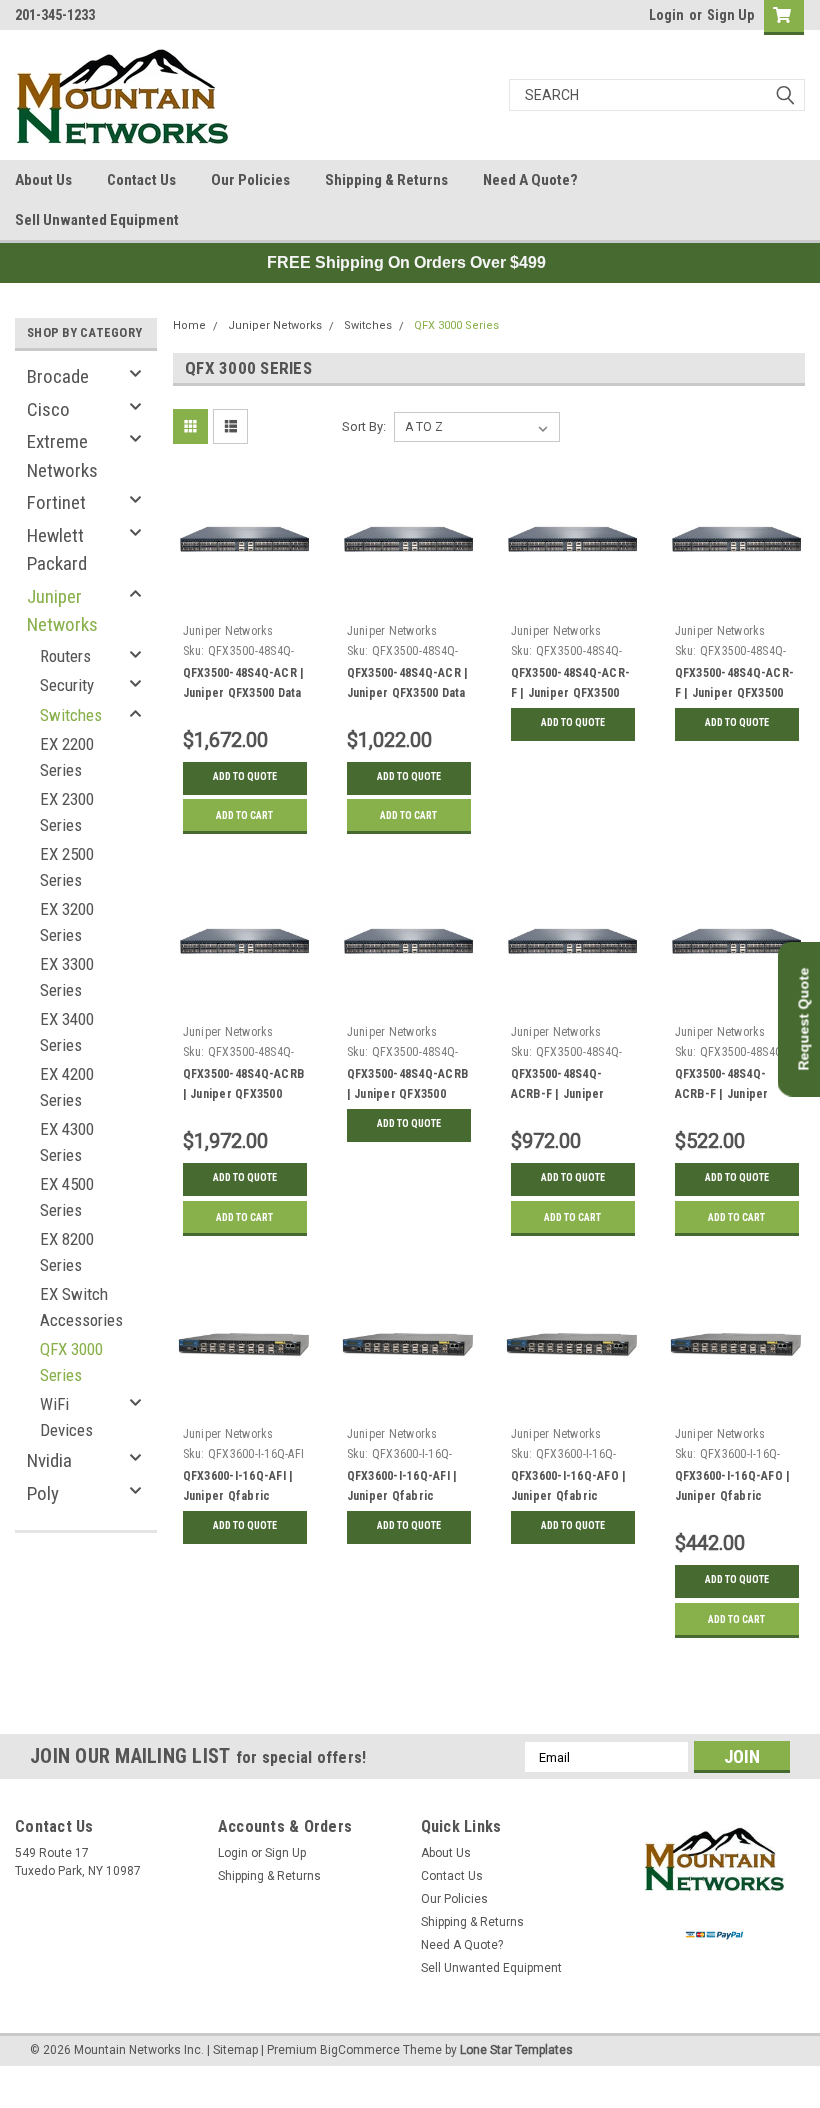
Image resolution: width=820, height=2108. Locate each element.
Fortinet (56, 502)
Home (189, 325)
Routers (65, 656)
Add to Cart (244, 815)
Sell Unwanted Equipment (97, 220)
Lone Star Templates (516, 2050)
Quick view (244, 600)
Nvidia (49, 1460)
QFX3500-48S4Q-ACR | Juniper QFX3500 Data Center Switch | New (244, 693)
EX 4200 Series (67, 1087)
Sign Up (730, 15)
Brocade (58, 376)
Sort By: (364, 426)
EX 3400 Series (67, 1032)
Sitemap (235, 2050)
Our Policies (250, 180)
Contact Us (141, 180)
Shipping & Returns (386, 180)
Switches (71, 715)
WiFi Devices (66, 1417)
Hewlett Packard (57, 550)
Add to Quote (245, 776)
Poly (43, 1493)
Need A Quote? (530, 180)
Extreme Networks (62, 456)
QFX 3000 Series (71, 1362)
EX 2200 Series (67, 757)
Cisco (48, 409)
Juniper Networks (62, 611)
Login (666, 15)
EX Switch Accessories (81, 1307)
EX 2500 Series (67, 867)
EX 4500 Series (67, 1197)
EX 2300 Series (67, 812)
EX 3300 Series (67, 977)
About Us (43, 180)
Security (67, 685)
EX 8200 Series (67, 1252)
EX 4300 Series (67, 1142)
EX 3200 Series (67, 922)
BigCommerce (360, 2050)
